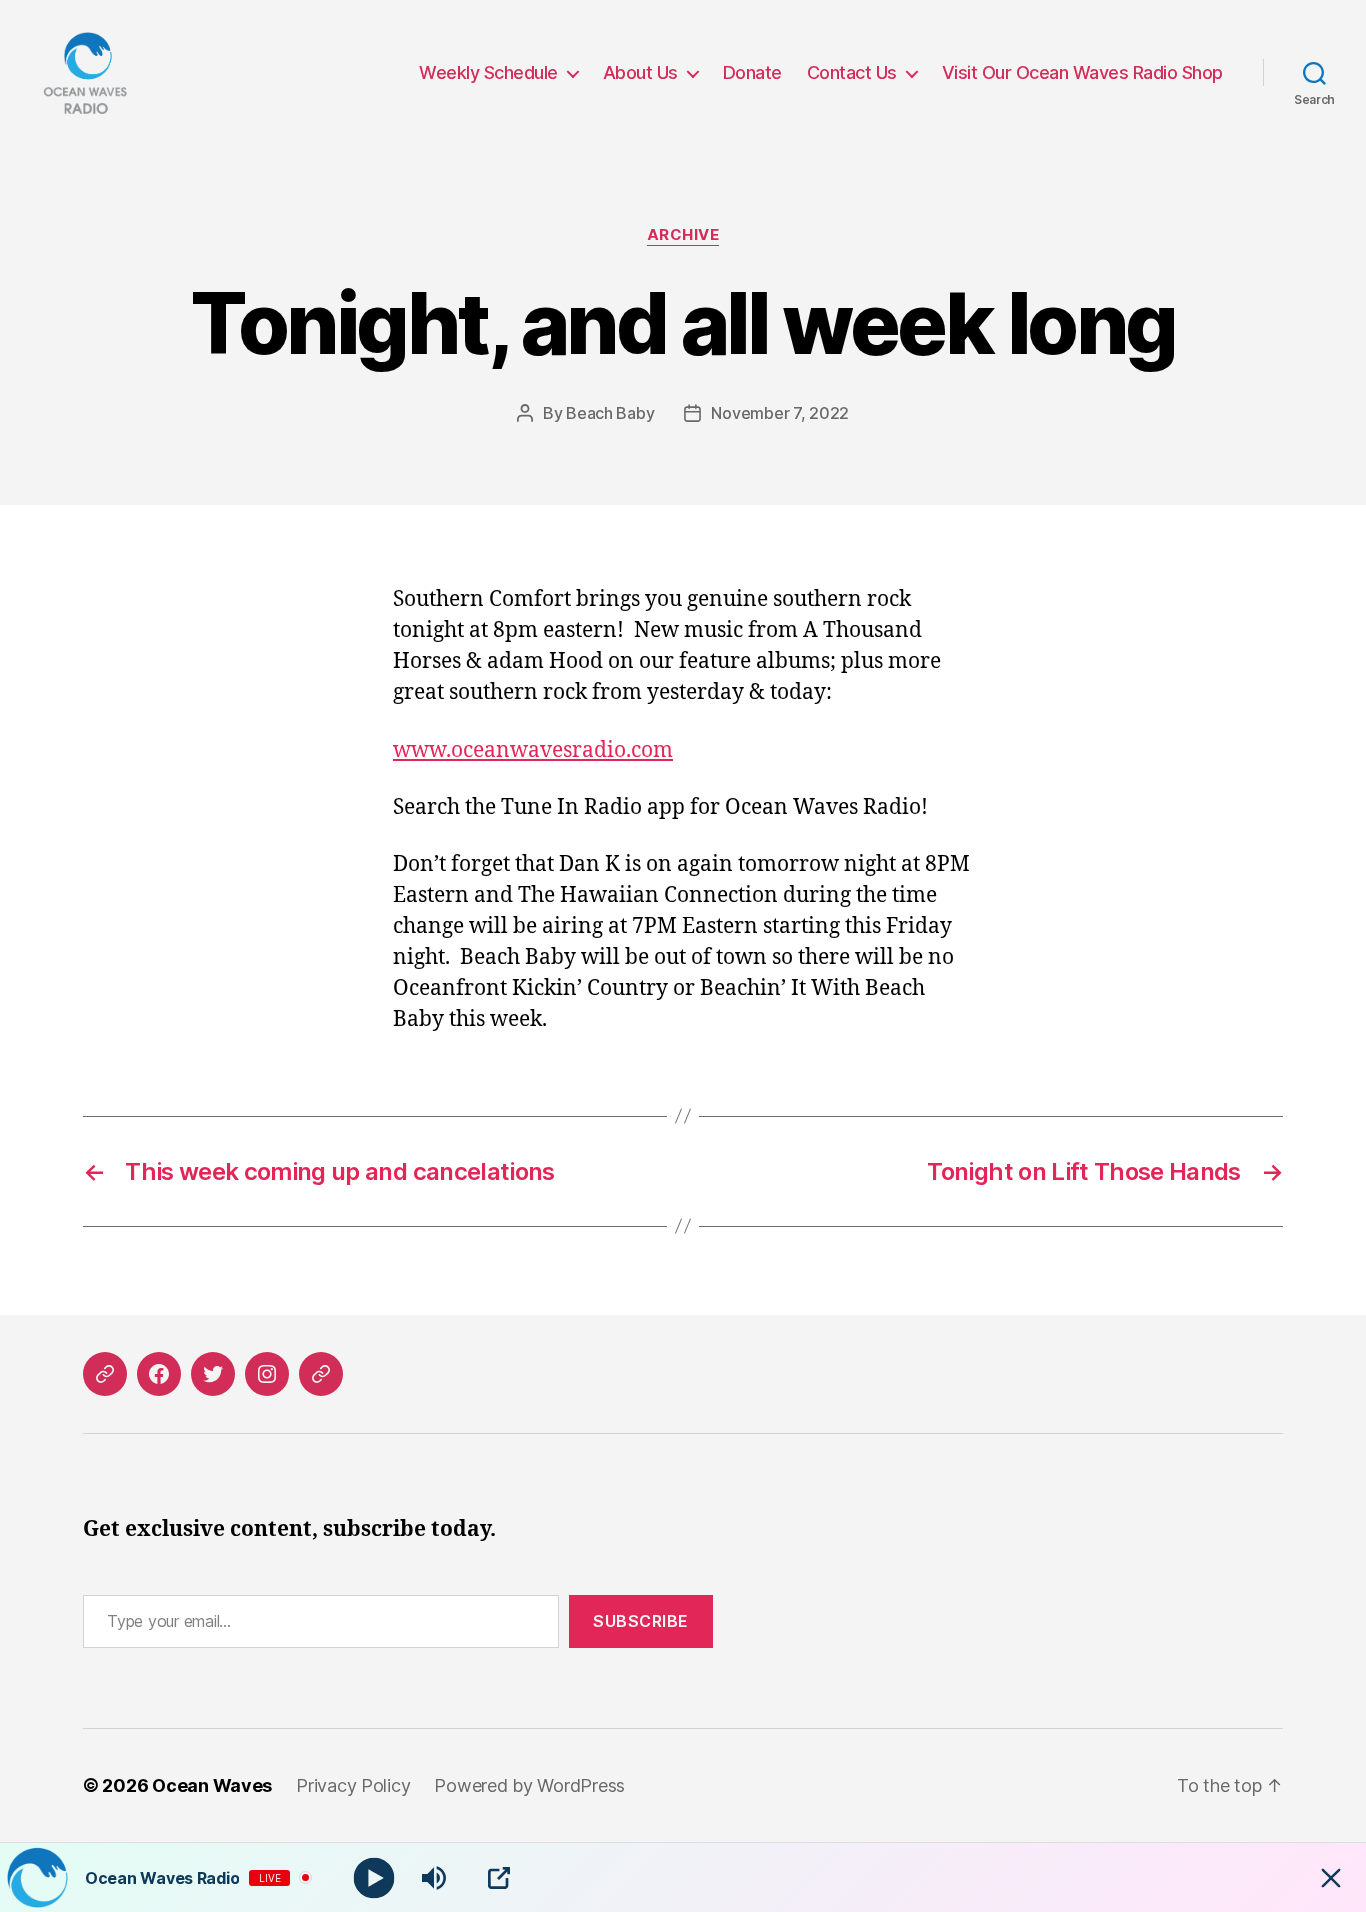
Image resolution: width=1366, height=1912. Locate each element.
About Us (640, 72)
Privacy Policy (353, 1785)
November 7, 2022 (780, 413)
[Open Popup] (499, 1878)
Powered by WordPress (529, 1785)
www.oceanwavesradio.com (533, 750)
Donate (752, 72)
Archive (683, 235)
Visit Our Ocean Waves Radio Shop (1082, 72)
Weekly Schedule (488, 72)
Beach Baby (610, 413)
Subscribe (641, 1621)
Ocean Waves (212, 1785)
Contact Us (852, 72)
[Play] (374, 1877)
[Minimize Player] (1331, 1878)
